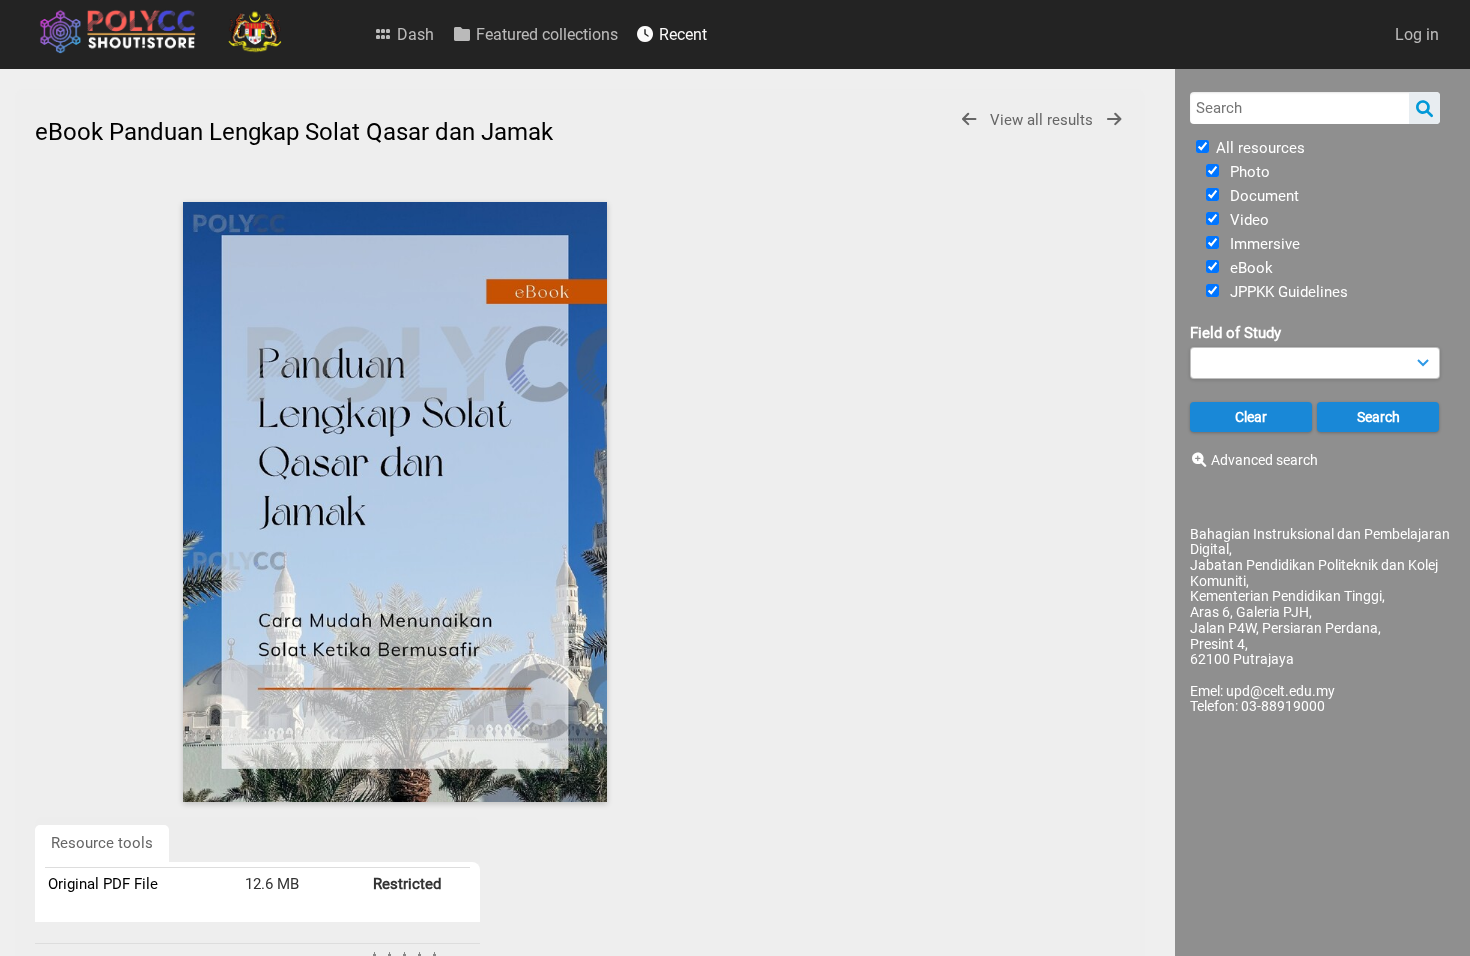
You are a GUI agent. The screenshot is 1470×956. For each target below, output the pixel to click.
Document (1262, 196)
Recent (681, 34)
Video (1247, 220)
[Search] (1424, 108)
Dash (413, 34)
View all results (1043, 120)
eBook (1249, 268)
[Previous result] (969, 119)
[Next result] (1114, 119)
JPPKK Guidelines (1287, 292)
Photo (1248, 172)
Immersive (1263, 244)
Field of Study (1235, 333)
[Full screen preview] (395, 502)
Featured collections (545, 34)
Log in (1417, 34)
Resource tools (102, 843)
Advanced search (1264, 460)
